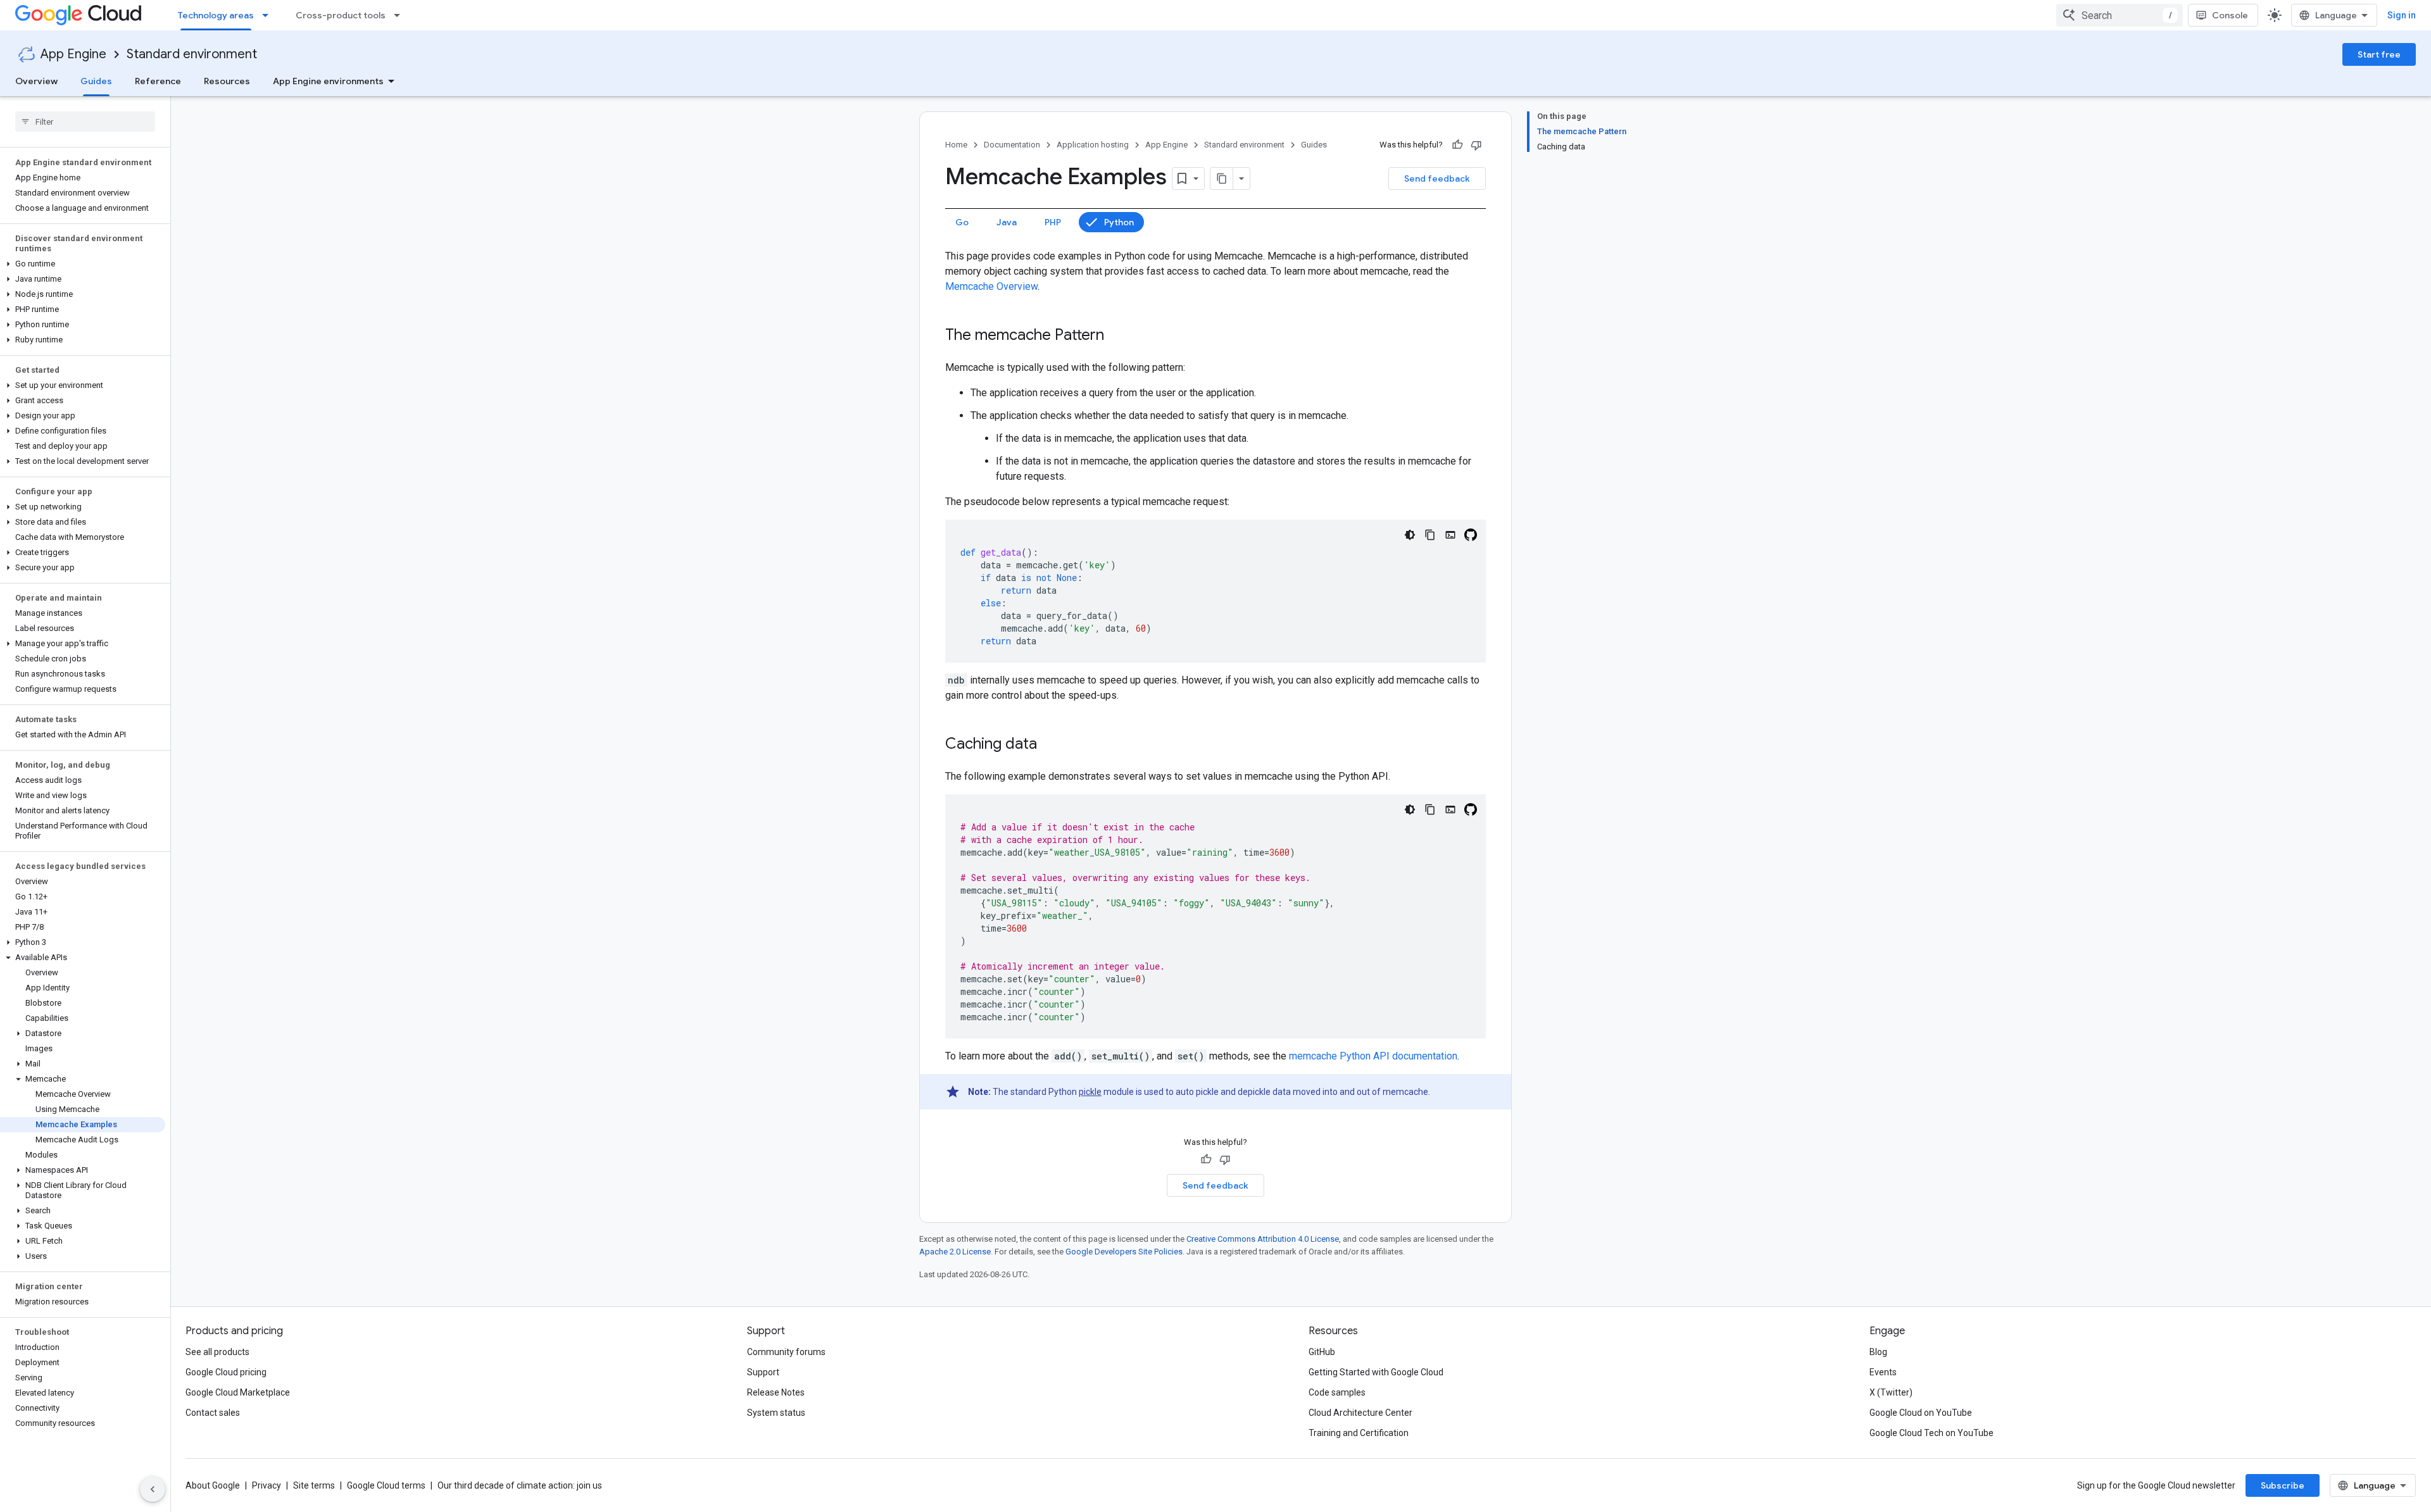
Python (1119, 222)
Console (2230, 15)
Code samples (1337, 1392)
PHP (1053, 222)
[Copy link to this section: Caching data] (1050, 745)
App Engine (73, 54)
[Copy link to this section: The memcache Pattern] (1117, 336)
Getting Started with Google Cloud (1376, 1372)
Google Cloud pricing (226, 1372)
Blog (1878, 1352)
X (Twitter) (1891, 1392)
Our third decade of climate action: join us (520, 1485)
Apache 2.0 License (955, 1252)
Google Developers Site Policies (1124, 1252)
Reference (158, 81)
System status (776, 1413)
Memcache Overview (991, 286)
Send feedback (1437, 178)
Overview (36, 81)
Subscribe (2283, 1485)
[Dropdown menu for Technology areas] (269, 15)
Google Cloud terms (386, 1485)
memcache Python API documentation (1373, 1056)
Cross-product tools (341, 15)
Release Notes (776, 1392)
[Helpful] (1457, 145)
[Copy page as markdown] (1222, 178)
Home (956, 145)
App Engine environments (328, 81)
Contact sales (213, 1413)
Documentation (1012, 145)
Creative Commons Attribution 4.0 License (1263, 1239)
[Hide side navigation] (153, 1489)
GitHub (1322, 1352)
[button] (83, 264)
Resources (227, 81)
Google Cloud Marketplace (238, 1392)
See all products (217, 1352)
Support (763, 1372)
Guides (96, 81)
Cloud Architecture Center (1360, 1413)
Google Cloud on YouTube (1921, 1413)
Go (962, 222)
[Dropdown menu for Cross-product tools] (401, 15)
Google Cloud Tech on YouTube (1932, 1433)
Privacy (267, 1485)
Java (1007, 222)
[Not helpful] (1476, 145)
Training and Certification (1359, 1433)
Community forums (786, 1352)
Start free (2379, 54)
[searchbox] (85, 122)
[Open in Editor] (1450, 535)
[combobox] (2120, 15)
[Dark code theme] (1410, 535)
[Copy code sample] (1430, 535)
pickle (1090, 1092)
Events (1883, 1372)
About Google (213, 1485)
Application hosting (1093, 145)
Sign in (2402, 15)
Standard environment (192, 54)
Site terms (314, 1485)
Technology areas (216, 15)
